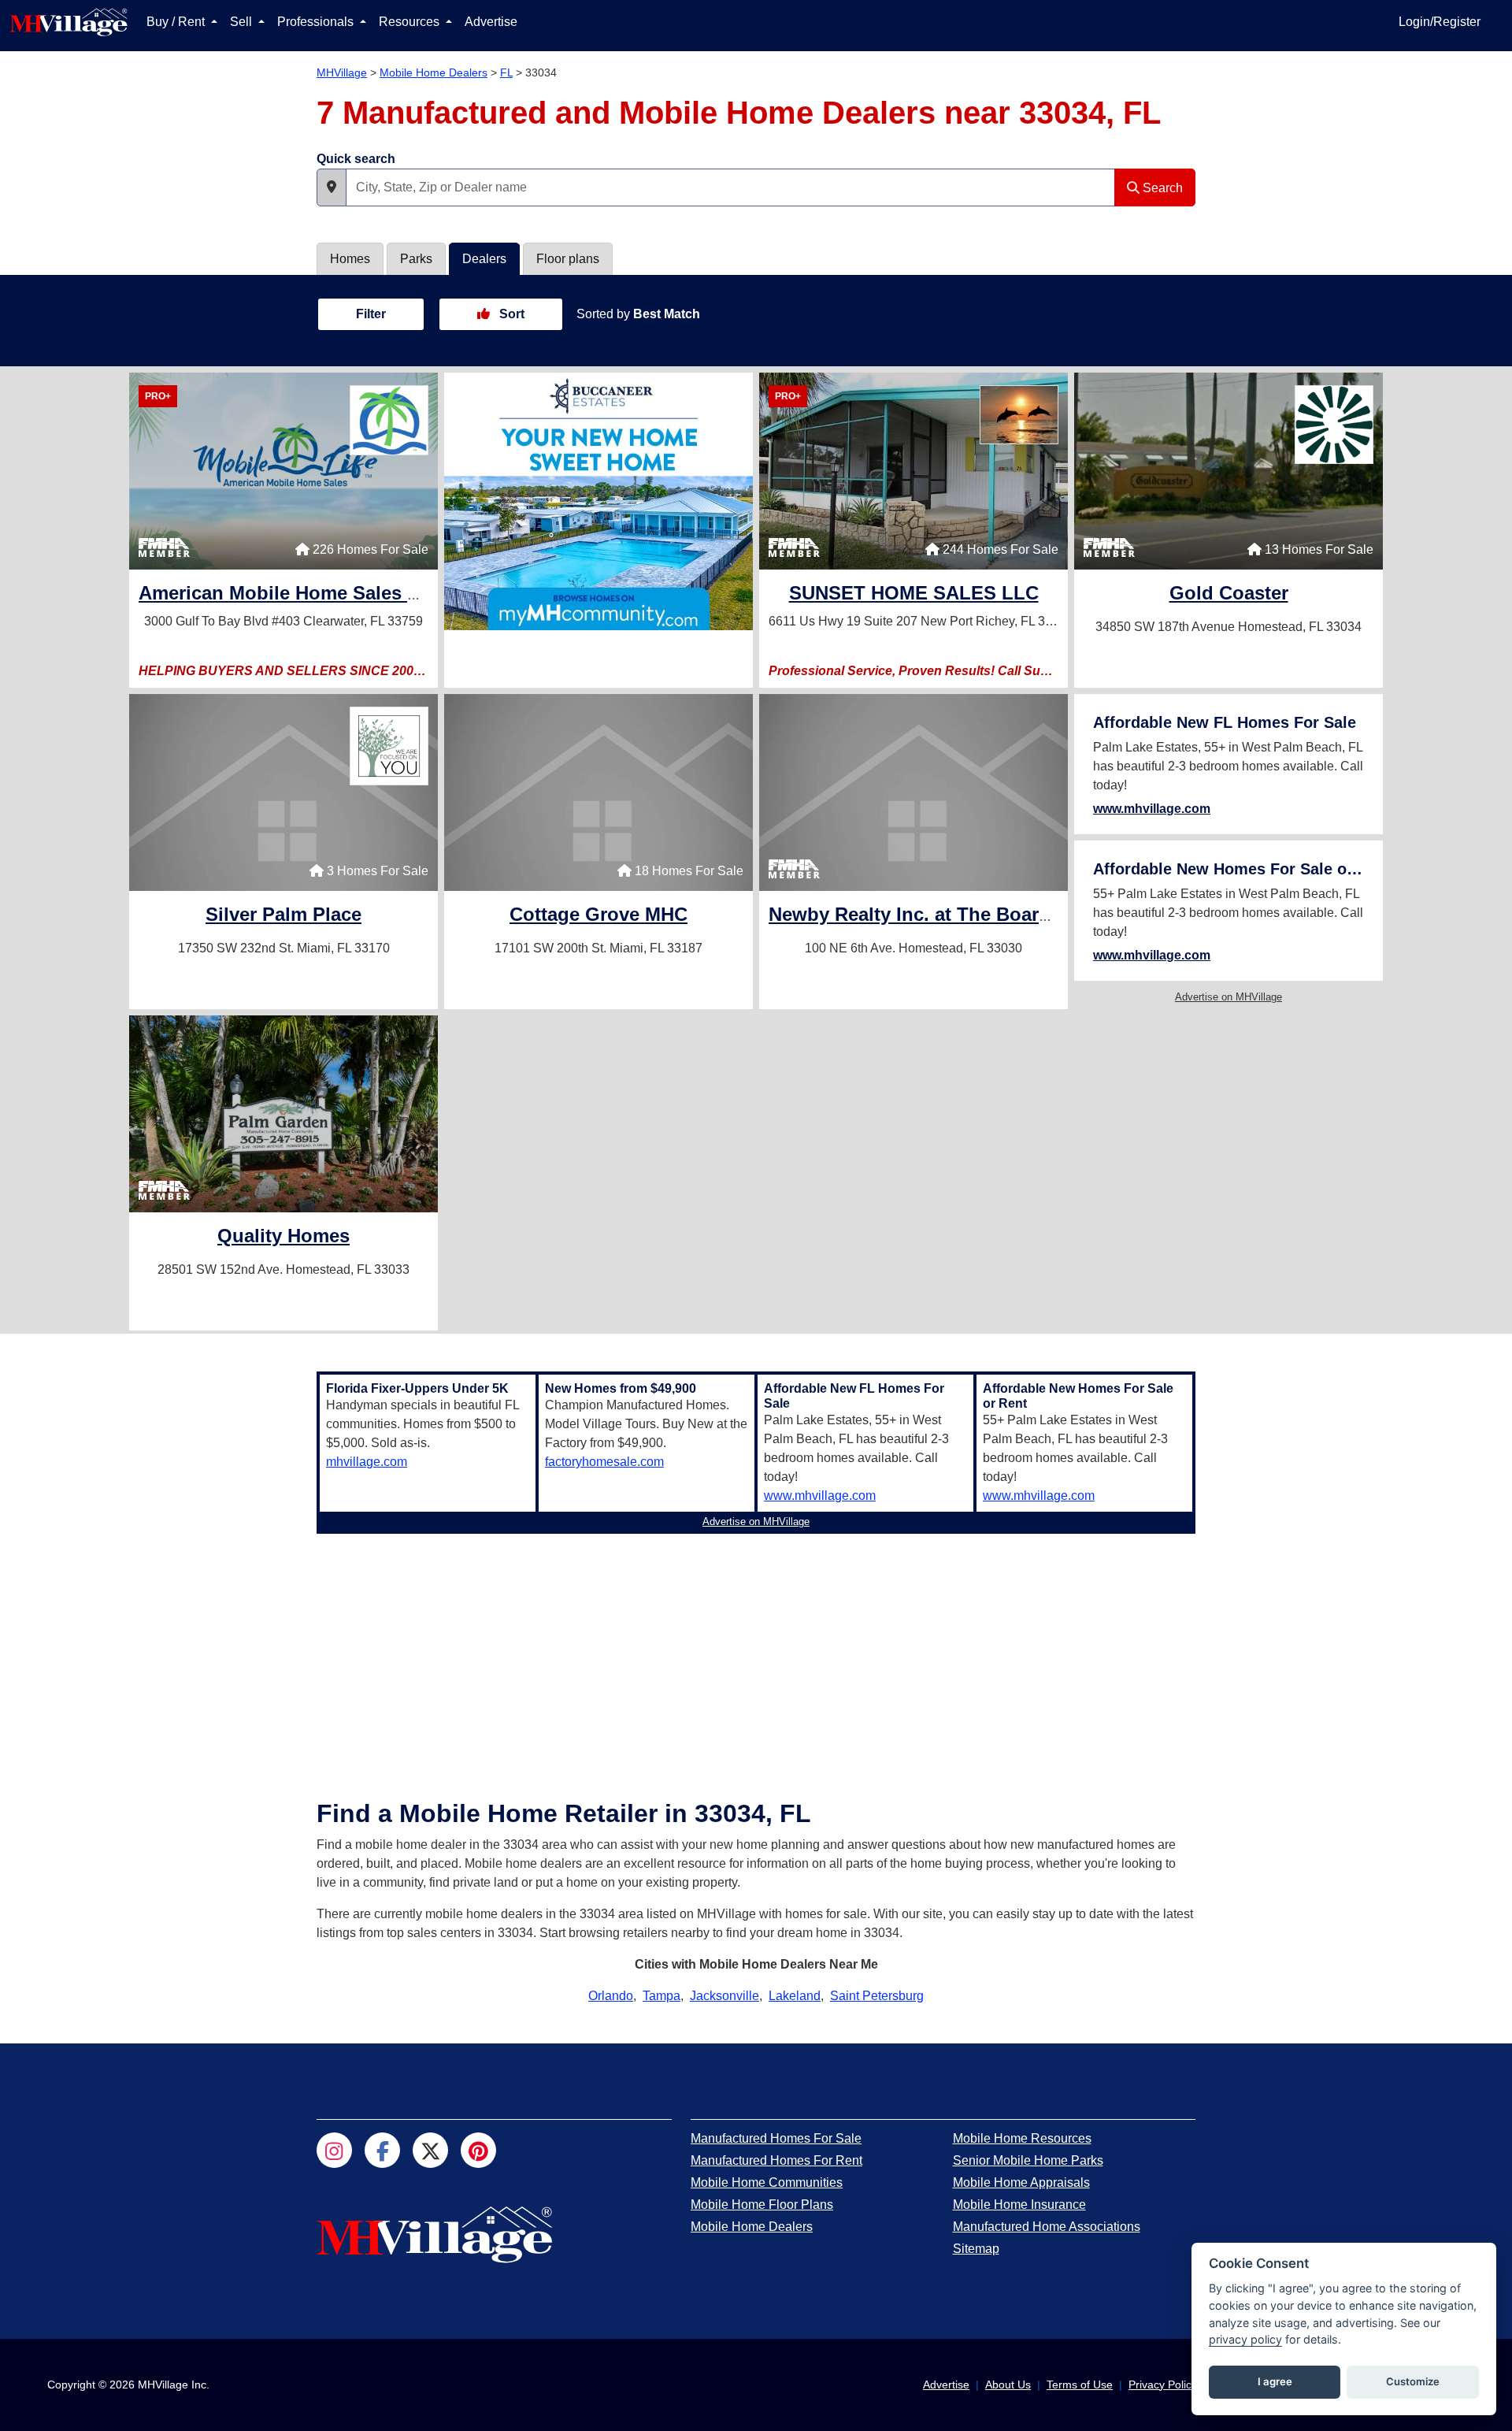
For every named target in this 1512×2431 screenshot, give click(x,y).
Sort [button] (510, 314)
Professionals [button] (317, 22)
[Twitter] (430, 2150)
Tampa (661, 1996)
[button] (332, 187)
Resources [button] (411, 22)
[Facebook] (382, 2150)
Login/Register (1440, 22)
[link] (355, 595)
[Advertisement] (756, 1650)
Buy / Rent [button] (177, 22)
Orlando (611, 1996)
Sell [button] (243, 22)
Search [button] (1161, 188)
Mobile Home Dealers (434, 72)
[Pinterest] (478, 2150)
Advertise (491, 22)
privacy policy (1245, 2339)
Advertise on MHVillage (1228, 997)
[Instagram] (334, 2150)
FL (506, 72)
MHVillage (342, 72)
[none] (598, 501)
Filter (371, 314)
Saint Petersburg (877, 1996)
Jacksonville (724, 1996)
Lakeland (795, 1996)
